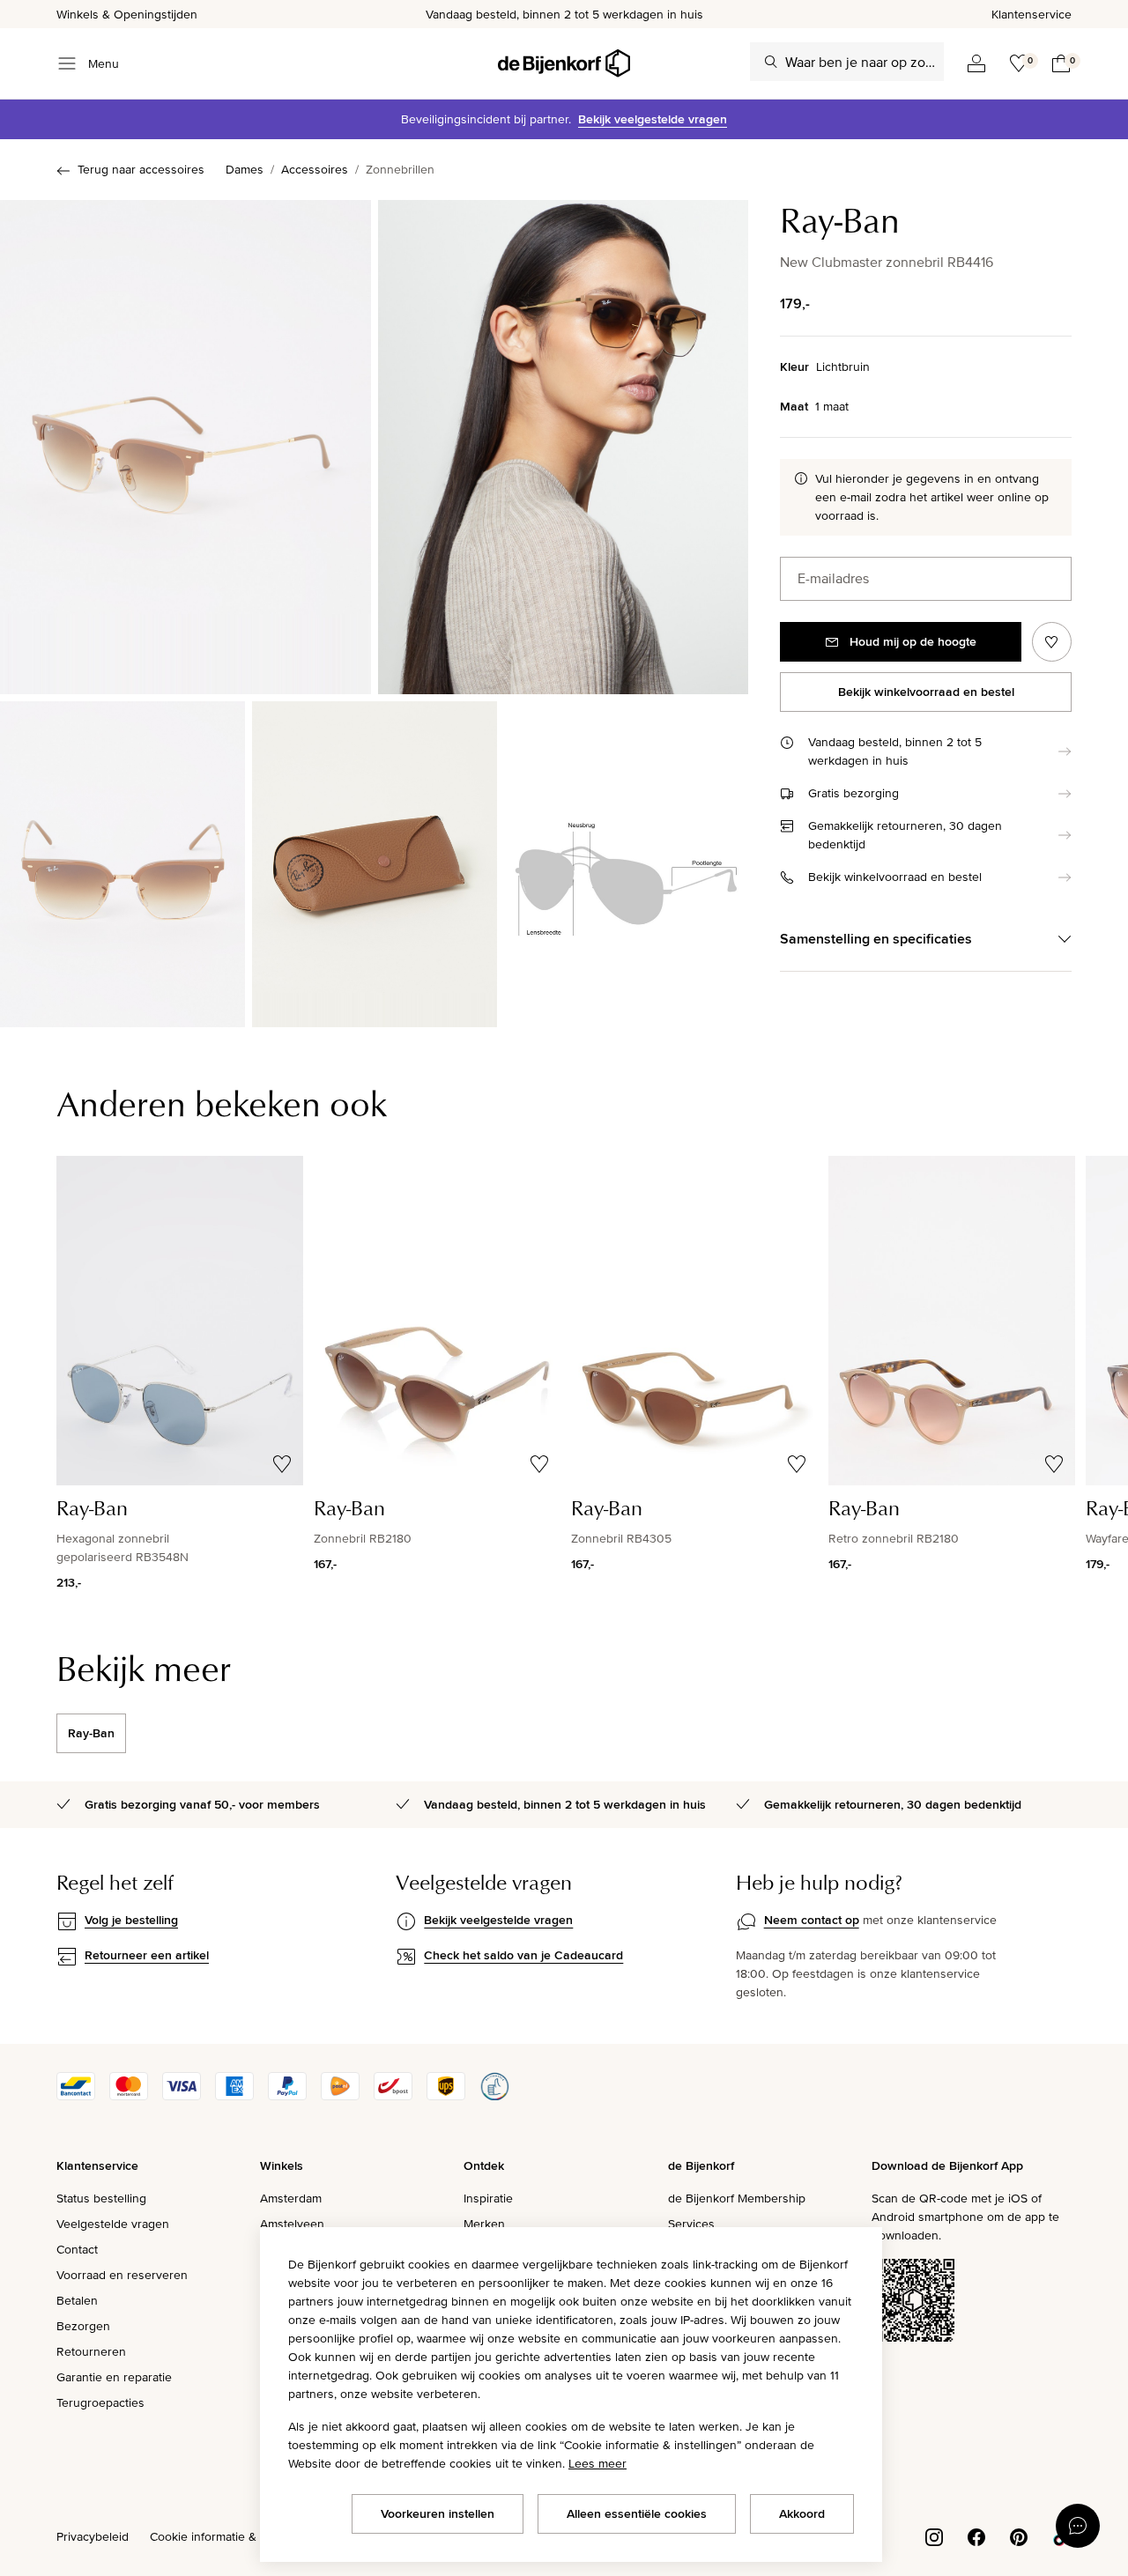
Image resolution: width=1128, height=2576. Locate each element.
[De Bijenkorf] (564, 63)
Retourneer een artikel (147, 1955)
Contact (77, 2249)
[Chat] (1078, 2526)
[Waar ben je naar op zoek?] (771, 62)
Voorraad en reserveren (122, 2275)
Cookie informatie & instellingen (236, 2536)
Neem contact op (812, 1920)
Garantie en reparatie (114, 2377)
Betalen (77, 2300)
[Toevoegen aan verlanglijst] (1052, 642)
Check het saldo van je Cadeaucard (523, 1955)
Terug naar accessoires (141, 169)
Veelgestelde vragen (113, 2224)
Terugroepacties (100, 2402)
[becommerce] (494, 2096)
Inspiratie (488, 2198)
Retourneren (91, 2351)
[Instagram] (934, 2535)
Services (691, 2224)
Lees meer (597, 2463)
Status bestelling (101, 2198)
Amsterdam (291, 2198)
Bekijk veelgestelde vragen (653, 119)
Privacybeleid (93, 2536)
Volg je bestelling (131, 1920)
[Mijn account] (976, 63)
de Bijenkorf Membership (737, 2198)
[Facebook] (976, 2535)
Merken (484, 2224)
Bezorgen (83, 2326)
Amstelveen (292, 2224)
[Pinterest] (1019, 2535)
